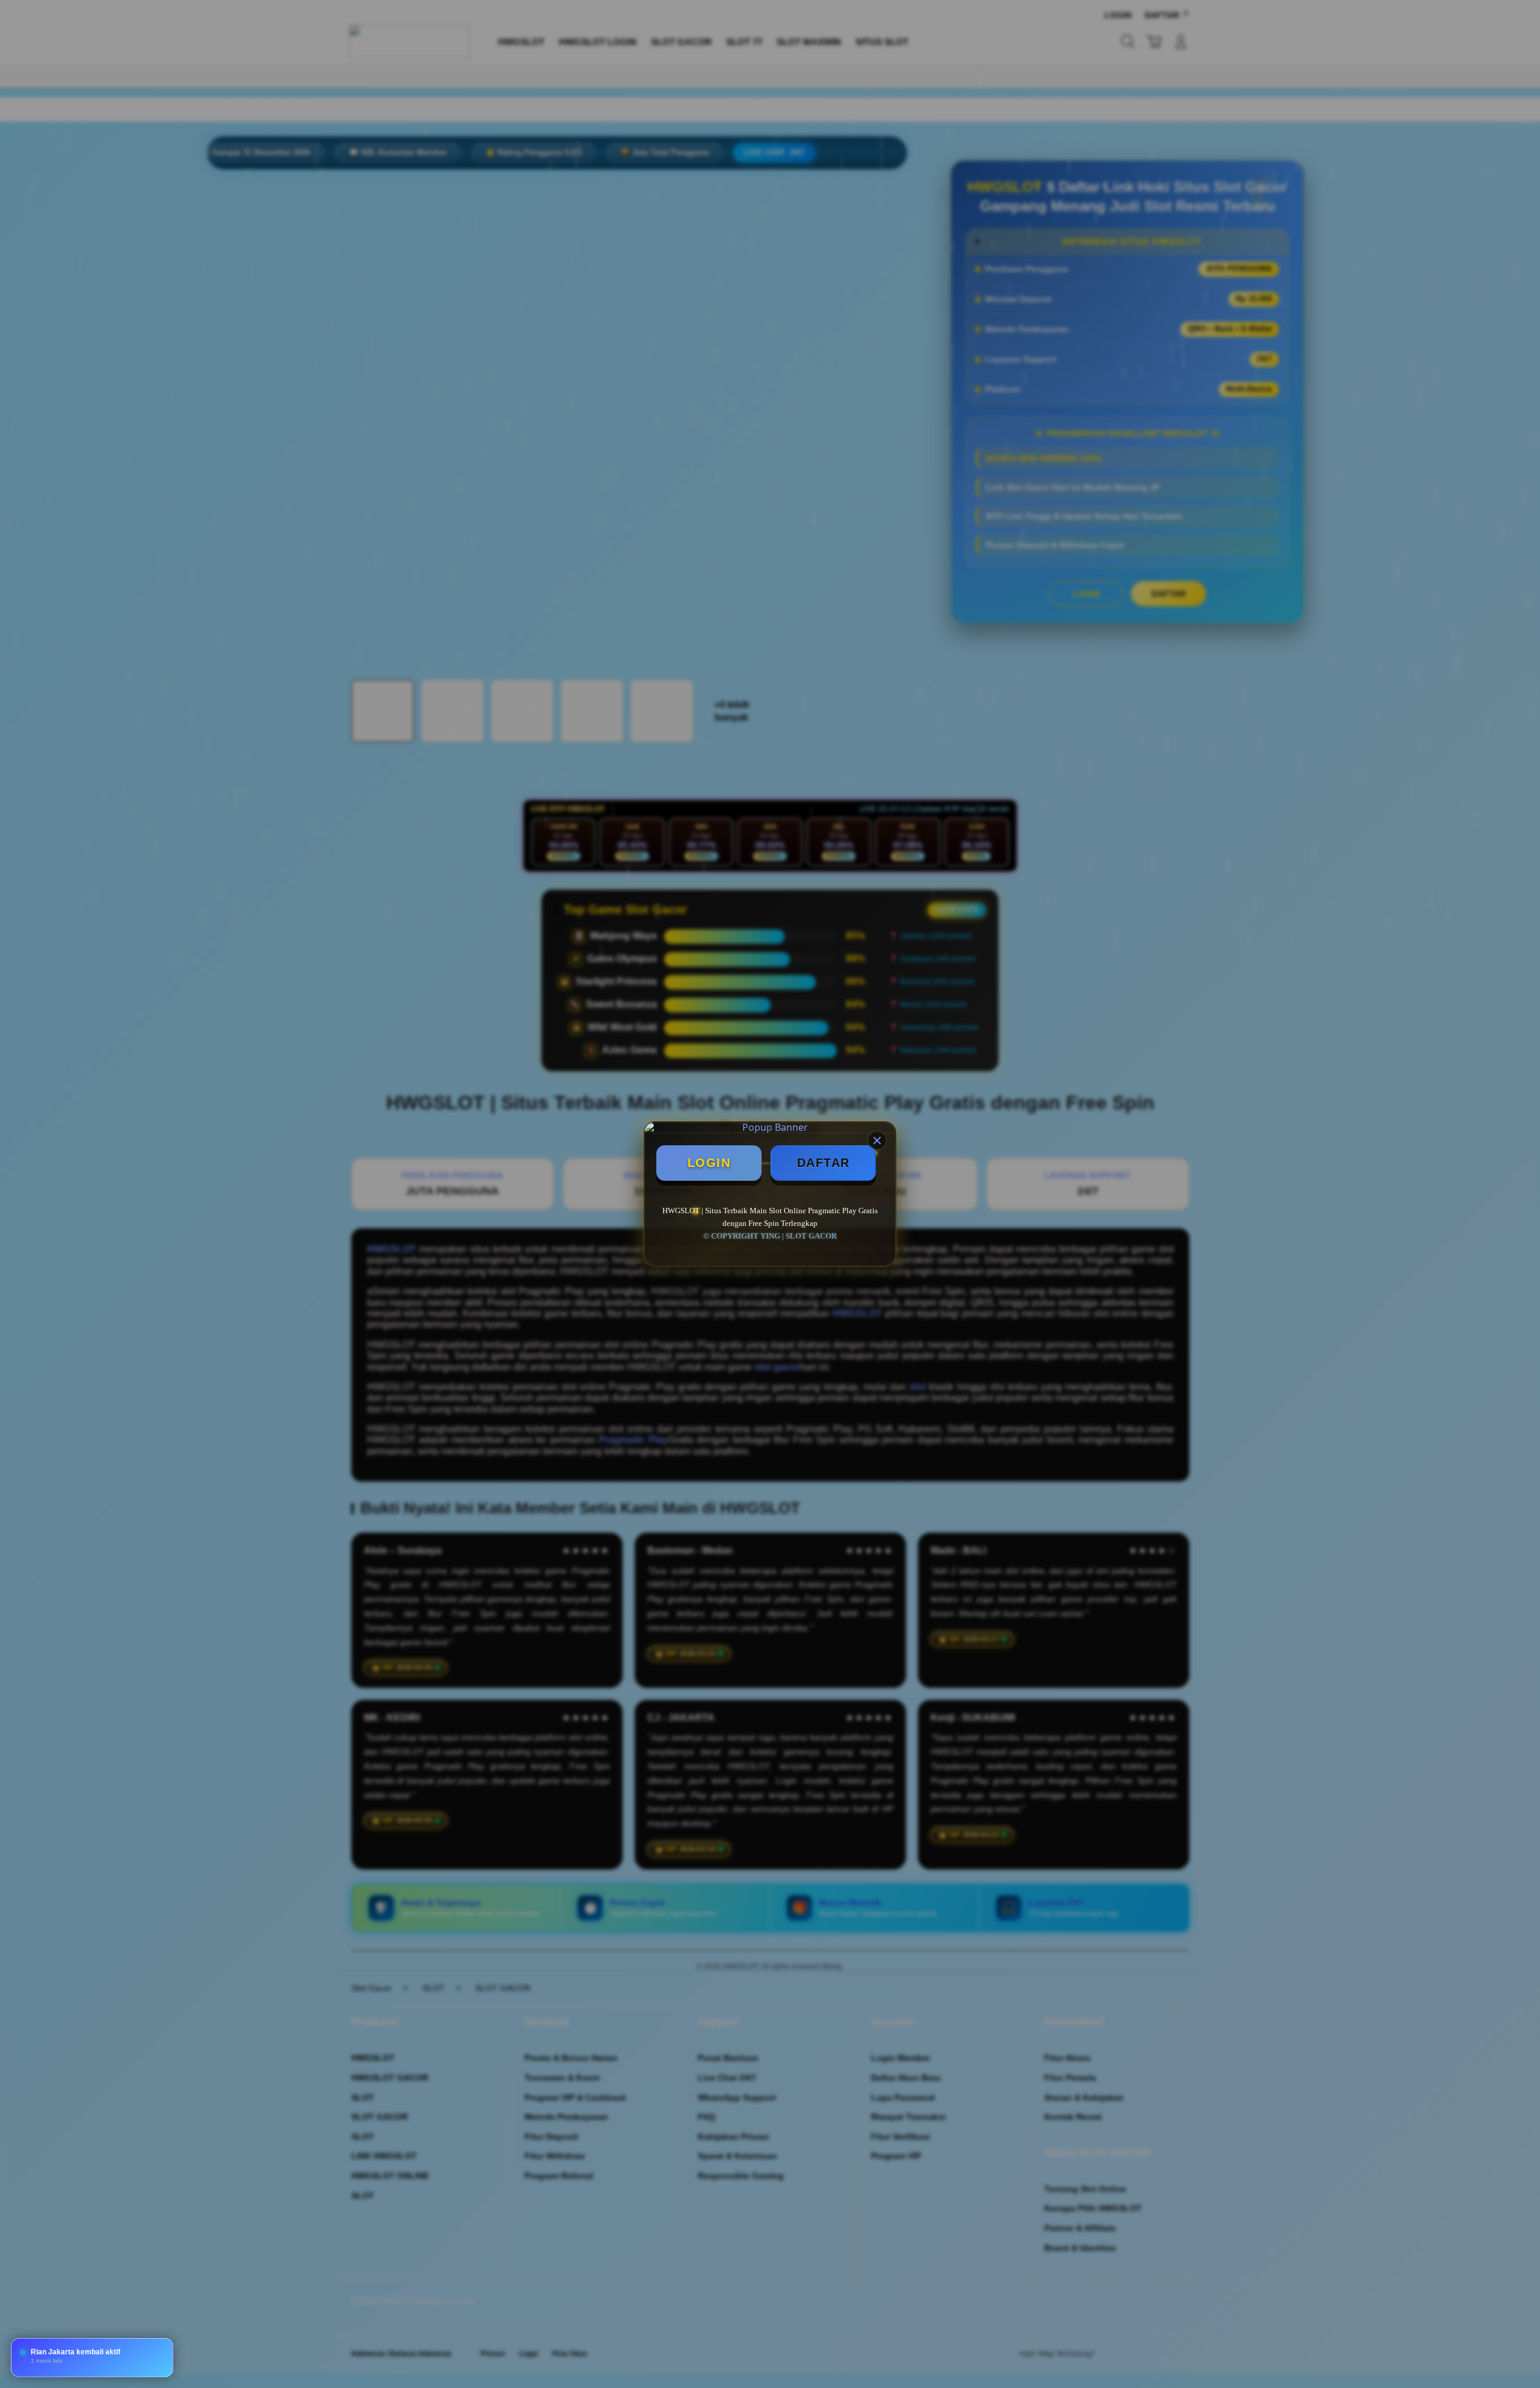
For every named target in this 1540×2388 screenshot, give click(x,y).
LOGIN (709, 1163)
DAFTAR (824, 1163)
